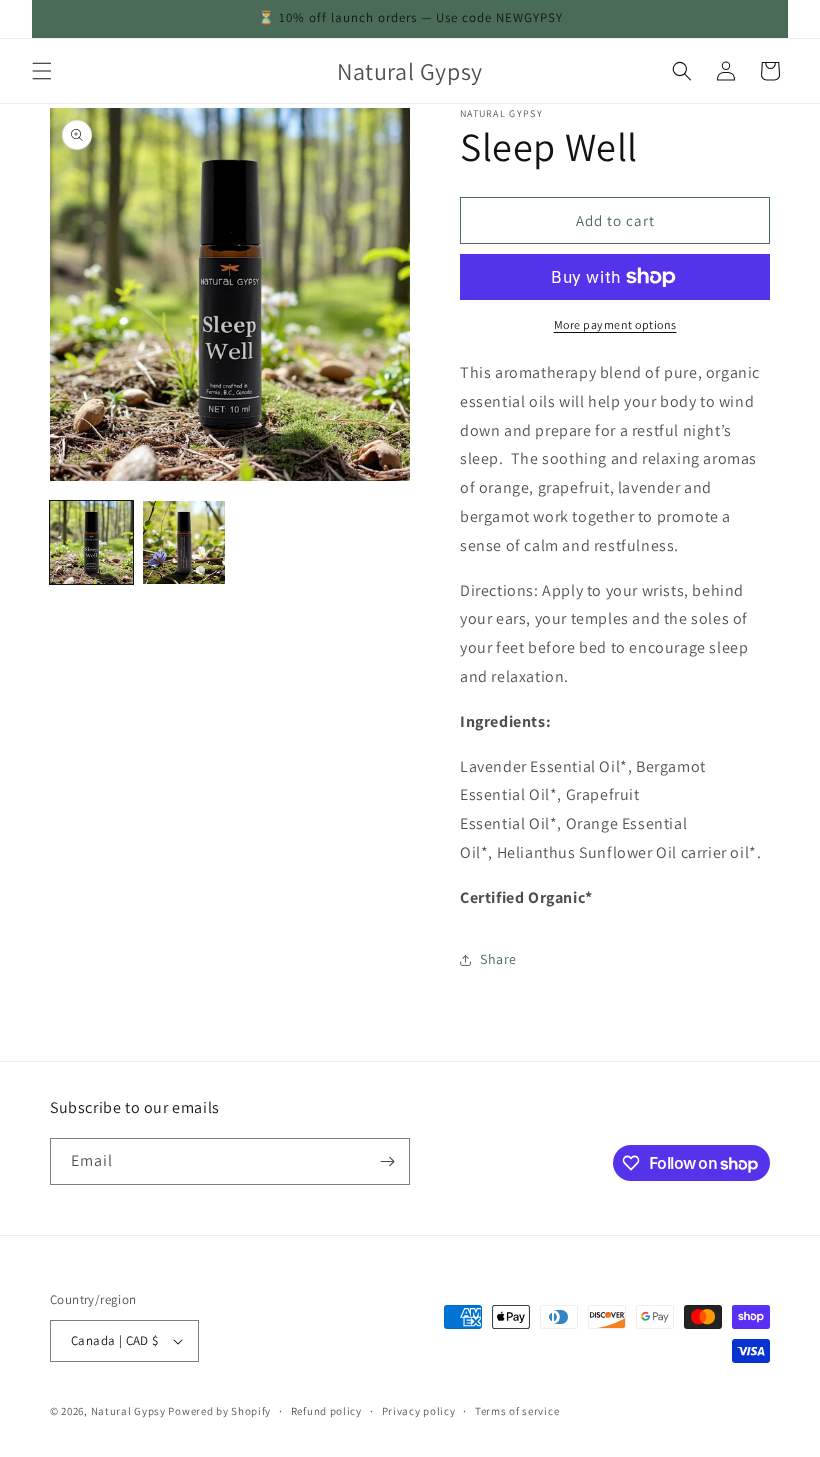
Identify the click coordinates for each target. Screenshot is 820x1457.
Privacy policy (419, 1411)
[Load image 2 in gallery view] (184, 542)
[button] (42, 71)
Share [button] (498, 959)
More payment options (615, 324)
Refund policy (326, 1411)
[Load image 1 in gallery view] (91, 542)
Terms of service (517, 1411)
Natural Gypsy (128, 1411)
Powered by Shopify (219, 1411)
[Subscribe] (387, 1161)
